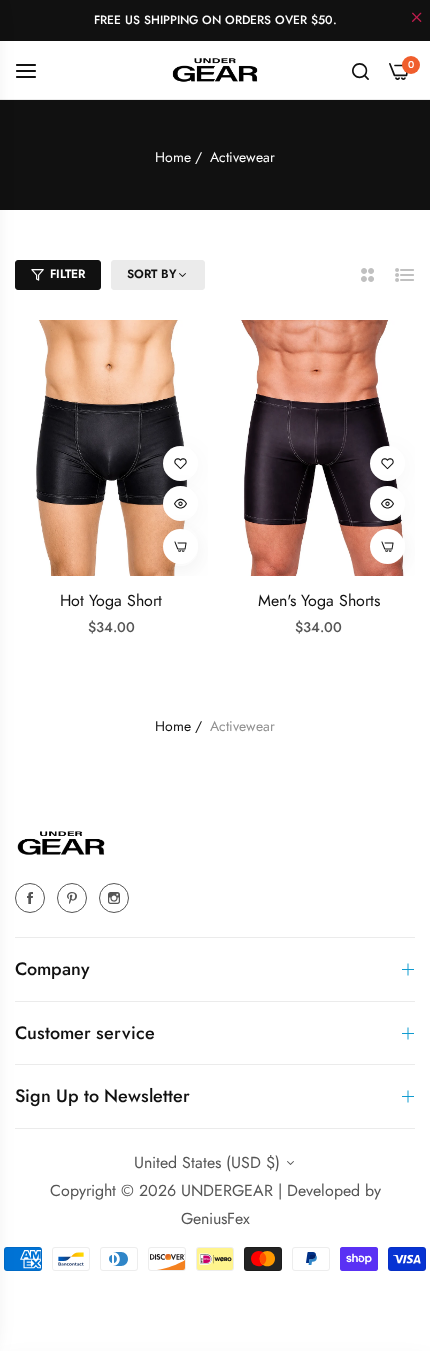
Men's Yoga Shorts (319, 601)
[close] (417, 19)
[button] (180, 463)
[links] (33, 897)
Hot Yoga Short (111, 601)
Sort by (152, 275)
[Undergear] (215, 69)
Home (173, 157)
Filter (67, 274)
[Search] (360, 70)
